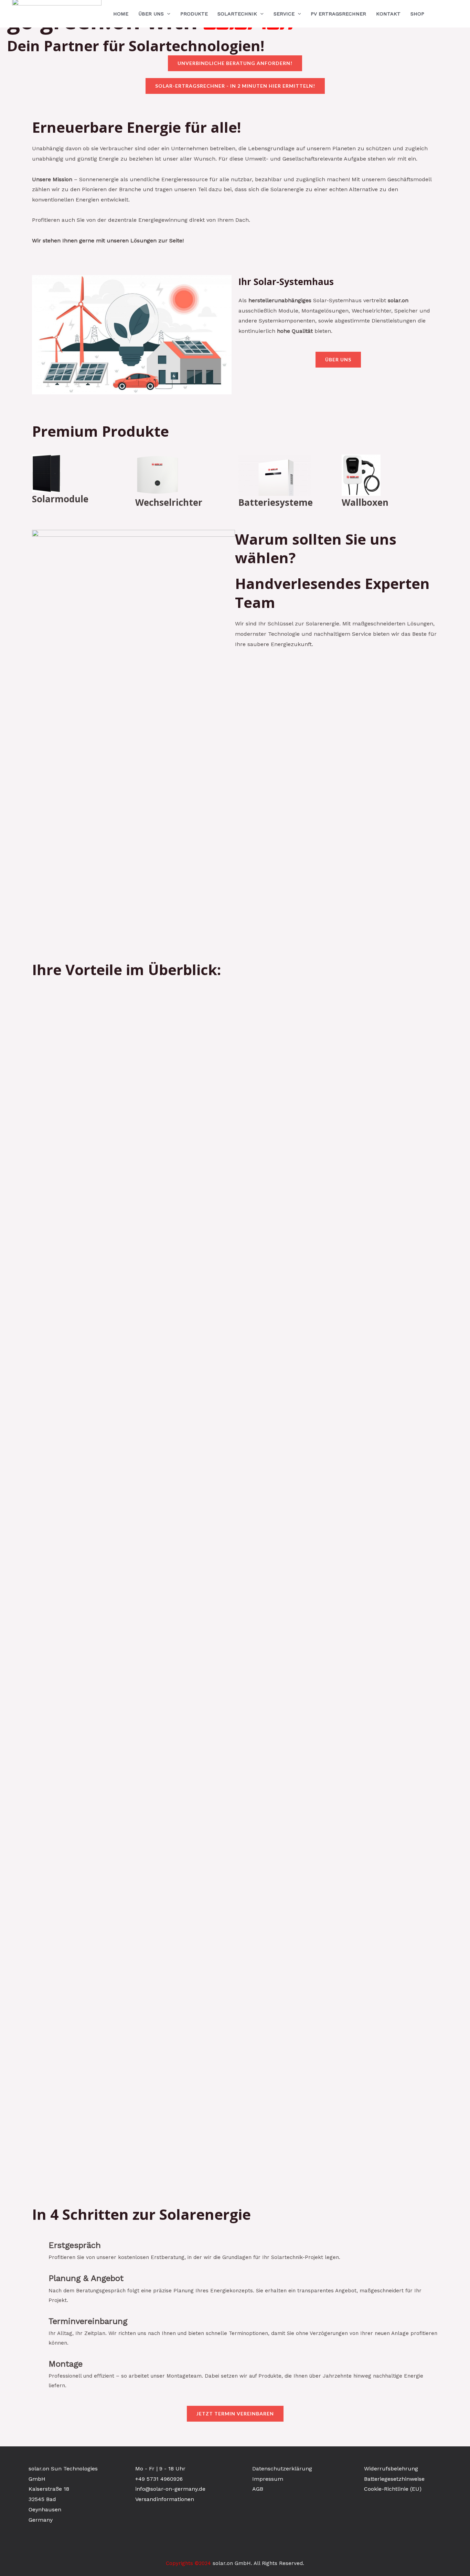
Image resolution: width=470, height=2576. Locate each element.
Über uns (151, 14)
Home (121, 14)
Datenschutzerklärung (282, 2469)
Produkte (194, 14)
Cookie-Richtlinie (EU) (393, 2489)
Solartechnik (237, 14)
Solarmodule (60, 499)
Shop (417, 14)
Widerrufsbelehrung (391, 2469)
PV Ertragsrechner (338, 14)
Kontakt (388, 14)
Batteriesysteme (276, 502)
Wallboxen (365, 502)
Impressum (268, 2479)
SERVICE (284, 14)
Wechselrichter (169, 502)
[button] (167, 14)
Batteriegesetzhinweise (394, 2479)
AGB (258, 2489)
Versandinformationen (165, 2499)
